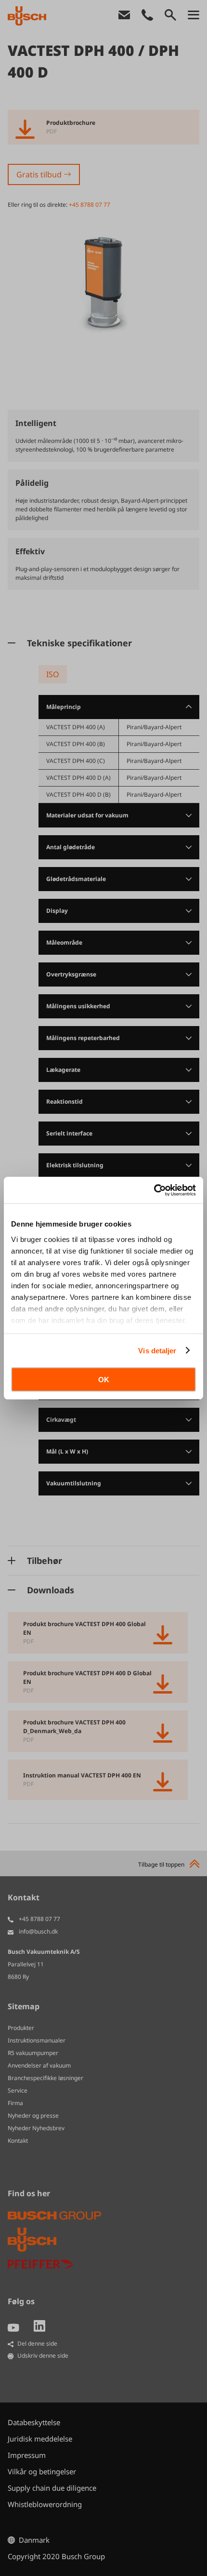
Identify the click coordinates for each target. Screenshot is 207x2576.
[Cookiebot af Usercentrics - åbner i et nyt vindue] (154, 1190)
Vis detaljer (157, 1350)
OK (104, 1380)
